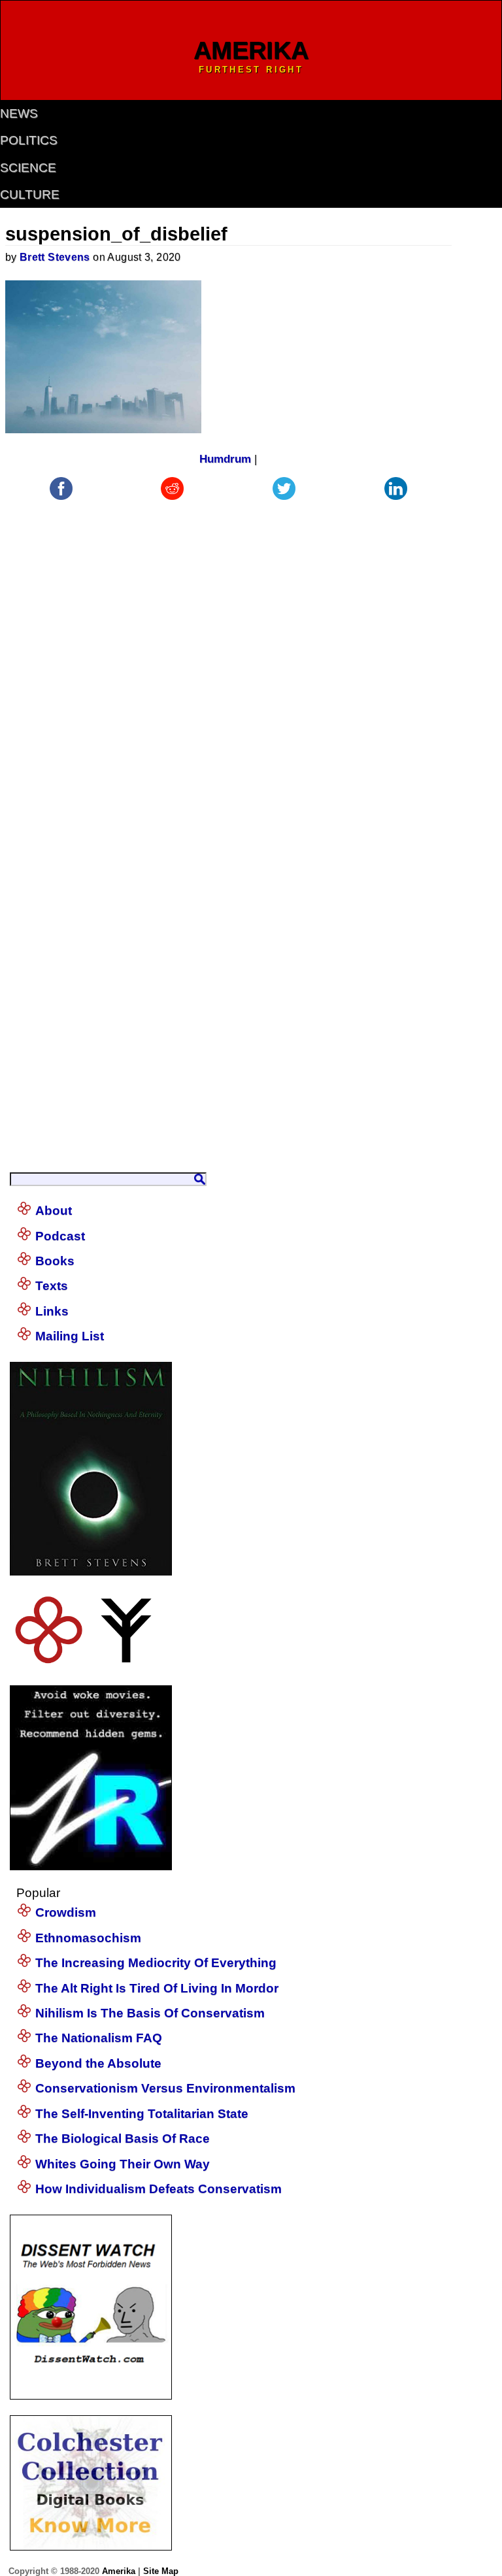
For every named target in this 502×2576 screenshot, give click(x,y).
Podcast (60, 1236)
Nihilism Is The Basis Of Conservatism (150, 2013)
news (19, 113)
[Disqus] (229, 667)
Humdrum (225, 459)
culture (30, 194)
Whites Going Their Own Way (123, 2164)
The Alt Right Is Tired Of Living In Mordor (157, 1988)
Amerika (119, 2571)
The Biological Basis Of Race (123, 2138)
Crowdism (66, 1912)
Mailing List (70, 1336)
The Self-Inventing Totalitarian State (142, 2114)
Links (52, 1311)
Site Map (161, 2571)
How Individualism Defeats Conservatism (159, 2189)
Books (55, 1261)
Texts (52, 1286)
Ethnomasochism (88, 1938)
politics (29, 140)
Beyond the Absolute (98, 2063)
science (28, 168)
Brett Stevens (55, 257)
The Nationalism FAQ (99, 2038)
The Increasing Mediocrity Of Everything (156, 1963)
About (54, 1211)
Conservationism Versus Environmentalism (165, 2088)
